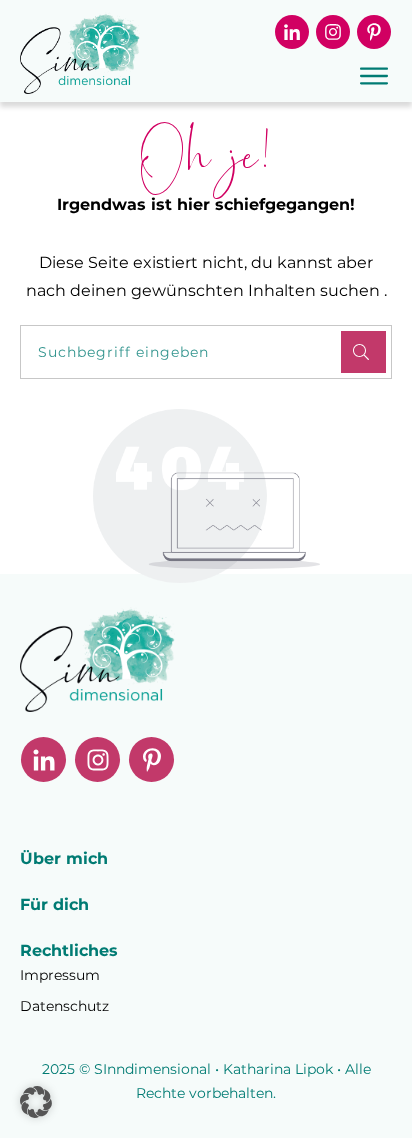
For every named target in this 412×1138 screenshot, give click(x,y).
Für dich (54, 904)
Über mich (64, 858)
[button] (36, 1102)
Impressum (60, 975)
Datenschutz (64, 1006)
